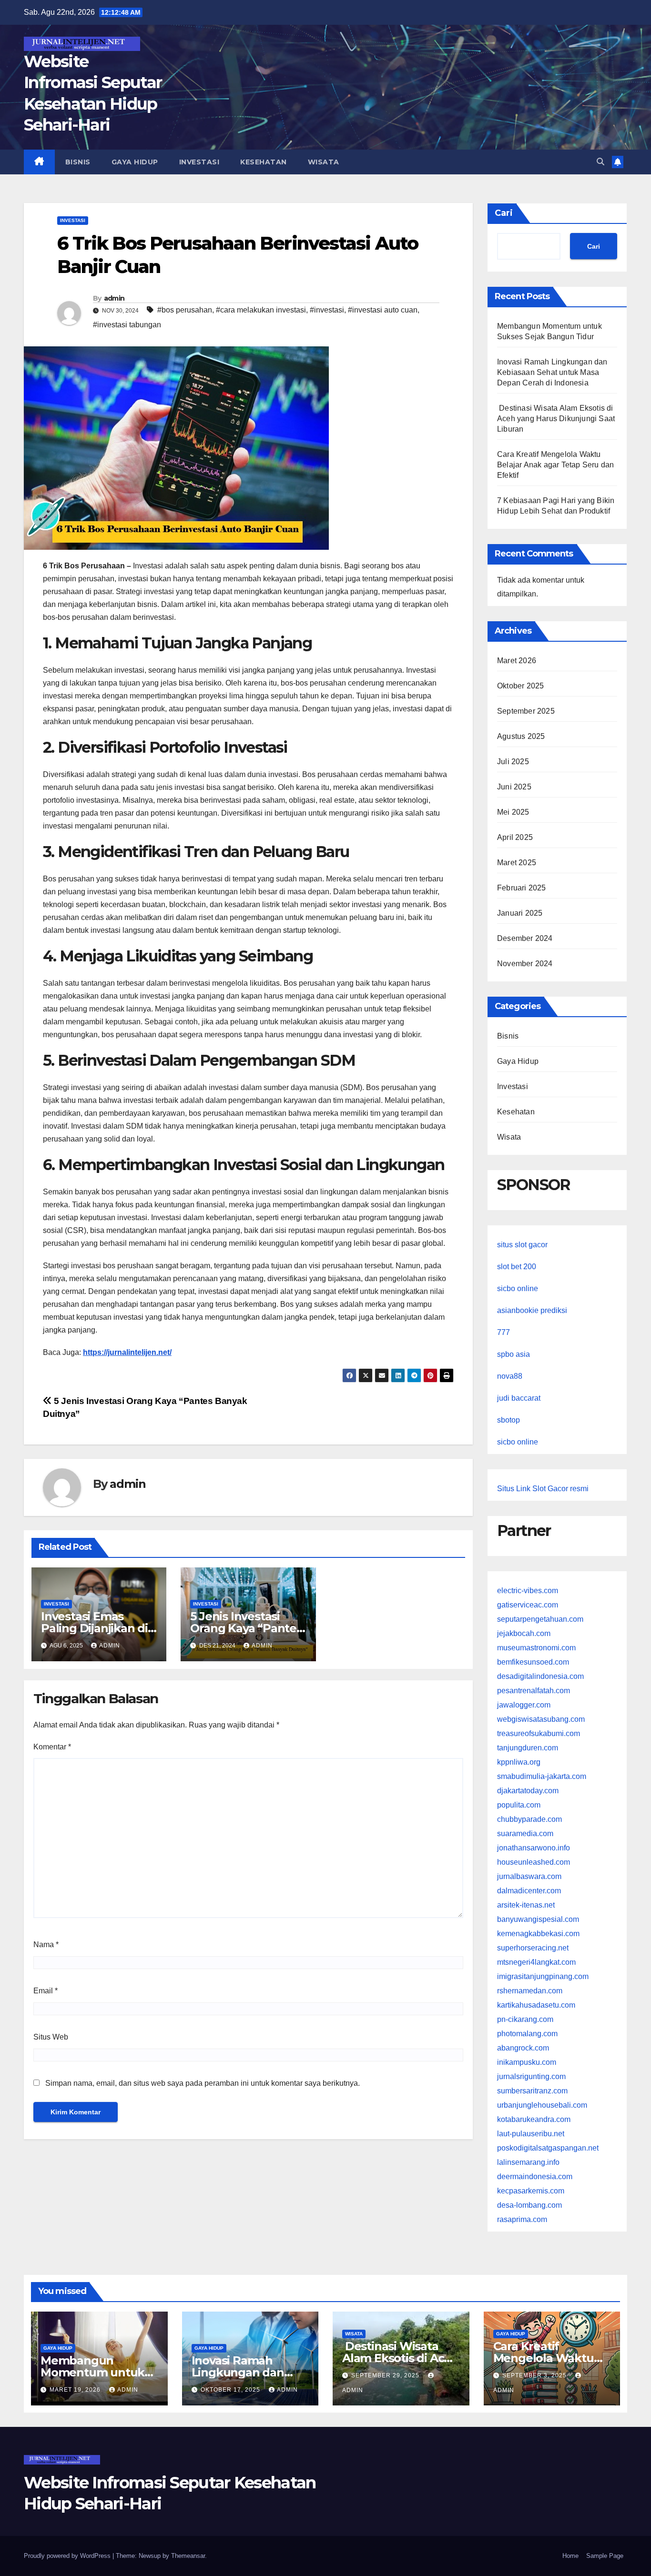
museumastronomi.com (536, 1648)
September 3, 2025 (535, 2375)
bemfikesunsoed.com (533, 1662)
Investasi (199, 162)
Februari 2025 (522, 888)
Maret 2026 (517, 661)
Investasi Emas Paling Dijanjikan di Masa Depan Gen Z (94, 1628)
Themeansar (188, 2556)
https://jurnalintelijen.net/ (127, 1352)
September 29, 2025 (386, 2375)
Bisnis (78, 162)
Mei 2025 (513, 812)
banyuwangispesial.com (538, 1919)
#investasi (327, 310)
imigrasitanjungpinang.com (543, 1976)
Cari (504, 213)
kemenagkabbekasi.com (538, 1934)
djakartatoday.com (528, 1791)
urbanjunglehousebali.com (542, 2105)
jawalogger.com (524, 1705)
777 (504, 1332)
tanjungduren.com (528, 1748)
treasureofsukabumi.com (539, 1733)
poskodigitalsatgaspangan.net (548, 2148)
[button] (600, 162)
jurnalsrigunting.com (531, 2076)
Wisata (324, 162)
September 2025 (526, 711)
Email (46, 1991)
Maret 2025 (517, 863)
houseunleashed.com (534, 1862)
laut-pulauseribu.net (531, 2134)
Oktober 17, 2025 (231, 2390)
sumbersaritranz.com (532, 2091)
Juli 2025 (513, 762)
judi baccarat (519, 1398)
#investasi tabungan (127, 325)
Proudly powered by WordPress (68, 2556)
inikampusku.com (527, 2062)
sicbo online (518, 1288)
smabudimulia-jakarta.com (542, 1776)
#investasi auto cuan (383, 310)
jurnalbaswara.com (529, 1876)
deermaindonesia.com (535, 2177)
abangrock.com (523, 2048)
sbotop (509, 1420)
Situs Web (51, 2037)
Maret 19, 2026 (76, 2390)
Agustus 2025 (521, 736)
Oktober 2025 (520, 686)
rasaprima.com (522, 2219)
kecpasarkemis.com (531, 2191)
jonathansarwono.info (534, 1848)
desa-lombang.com (529, 2205)
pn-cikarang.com (525, 2019)
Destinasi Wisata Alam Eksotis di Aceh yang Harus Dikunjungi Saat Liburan (556, 419)
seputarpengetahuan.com (540, 1619)
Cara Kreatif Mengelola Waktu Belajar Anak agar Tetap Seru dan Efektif (555, 465)
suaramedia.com (525, 1834)
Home (570, 2556)
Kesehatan (264, 162)
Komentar (52, 1747)
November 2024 (525, 964)
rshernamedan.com (530, 1991)
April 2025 (515, 837)
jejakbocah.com (524, 1633)
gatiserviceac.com (528, 1605)
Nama (46, 1945)
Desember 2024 (525, 938)
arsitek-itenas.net (526, 1905)
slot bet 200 (517, 1267)
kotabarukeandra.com (534, 2119)
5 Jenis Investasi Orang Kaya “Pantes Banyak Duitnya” (246, 1628)
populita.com (519, 1805)
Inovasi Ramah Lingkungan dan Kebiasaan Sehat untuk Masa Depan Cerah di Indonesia (552, 372)
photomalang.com (527, 2034)
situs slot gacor (522, 1245)
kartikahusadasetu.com (536, 2005)
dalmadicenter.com (529, 1891)
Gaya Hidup (135, 162)
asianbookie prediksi (532, 1310)
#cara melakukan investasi (261, 310)
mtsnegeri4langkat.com (536, 1962)
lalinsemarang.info (528, 2162)
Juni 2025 (514, 787)
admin (114, 298)
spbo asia (514, 1354)
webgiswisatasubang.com (541, 1719)
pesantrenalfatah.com (534, 1691)
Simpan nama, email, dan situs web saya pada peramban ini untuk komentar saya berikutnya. (203, 2083)
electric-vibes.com (528, 1591)
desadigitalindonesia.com (540, 1676)
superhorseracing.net (533, 1948)
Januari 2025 (520, 913)
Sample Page (605, 2556)
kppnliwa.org (519, 1762)
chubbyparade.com (529, 1819)
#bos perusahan (185, 310)
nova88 (510, 1376)
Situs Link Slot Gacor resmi (543, 1489)
